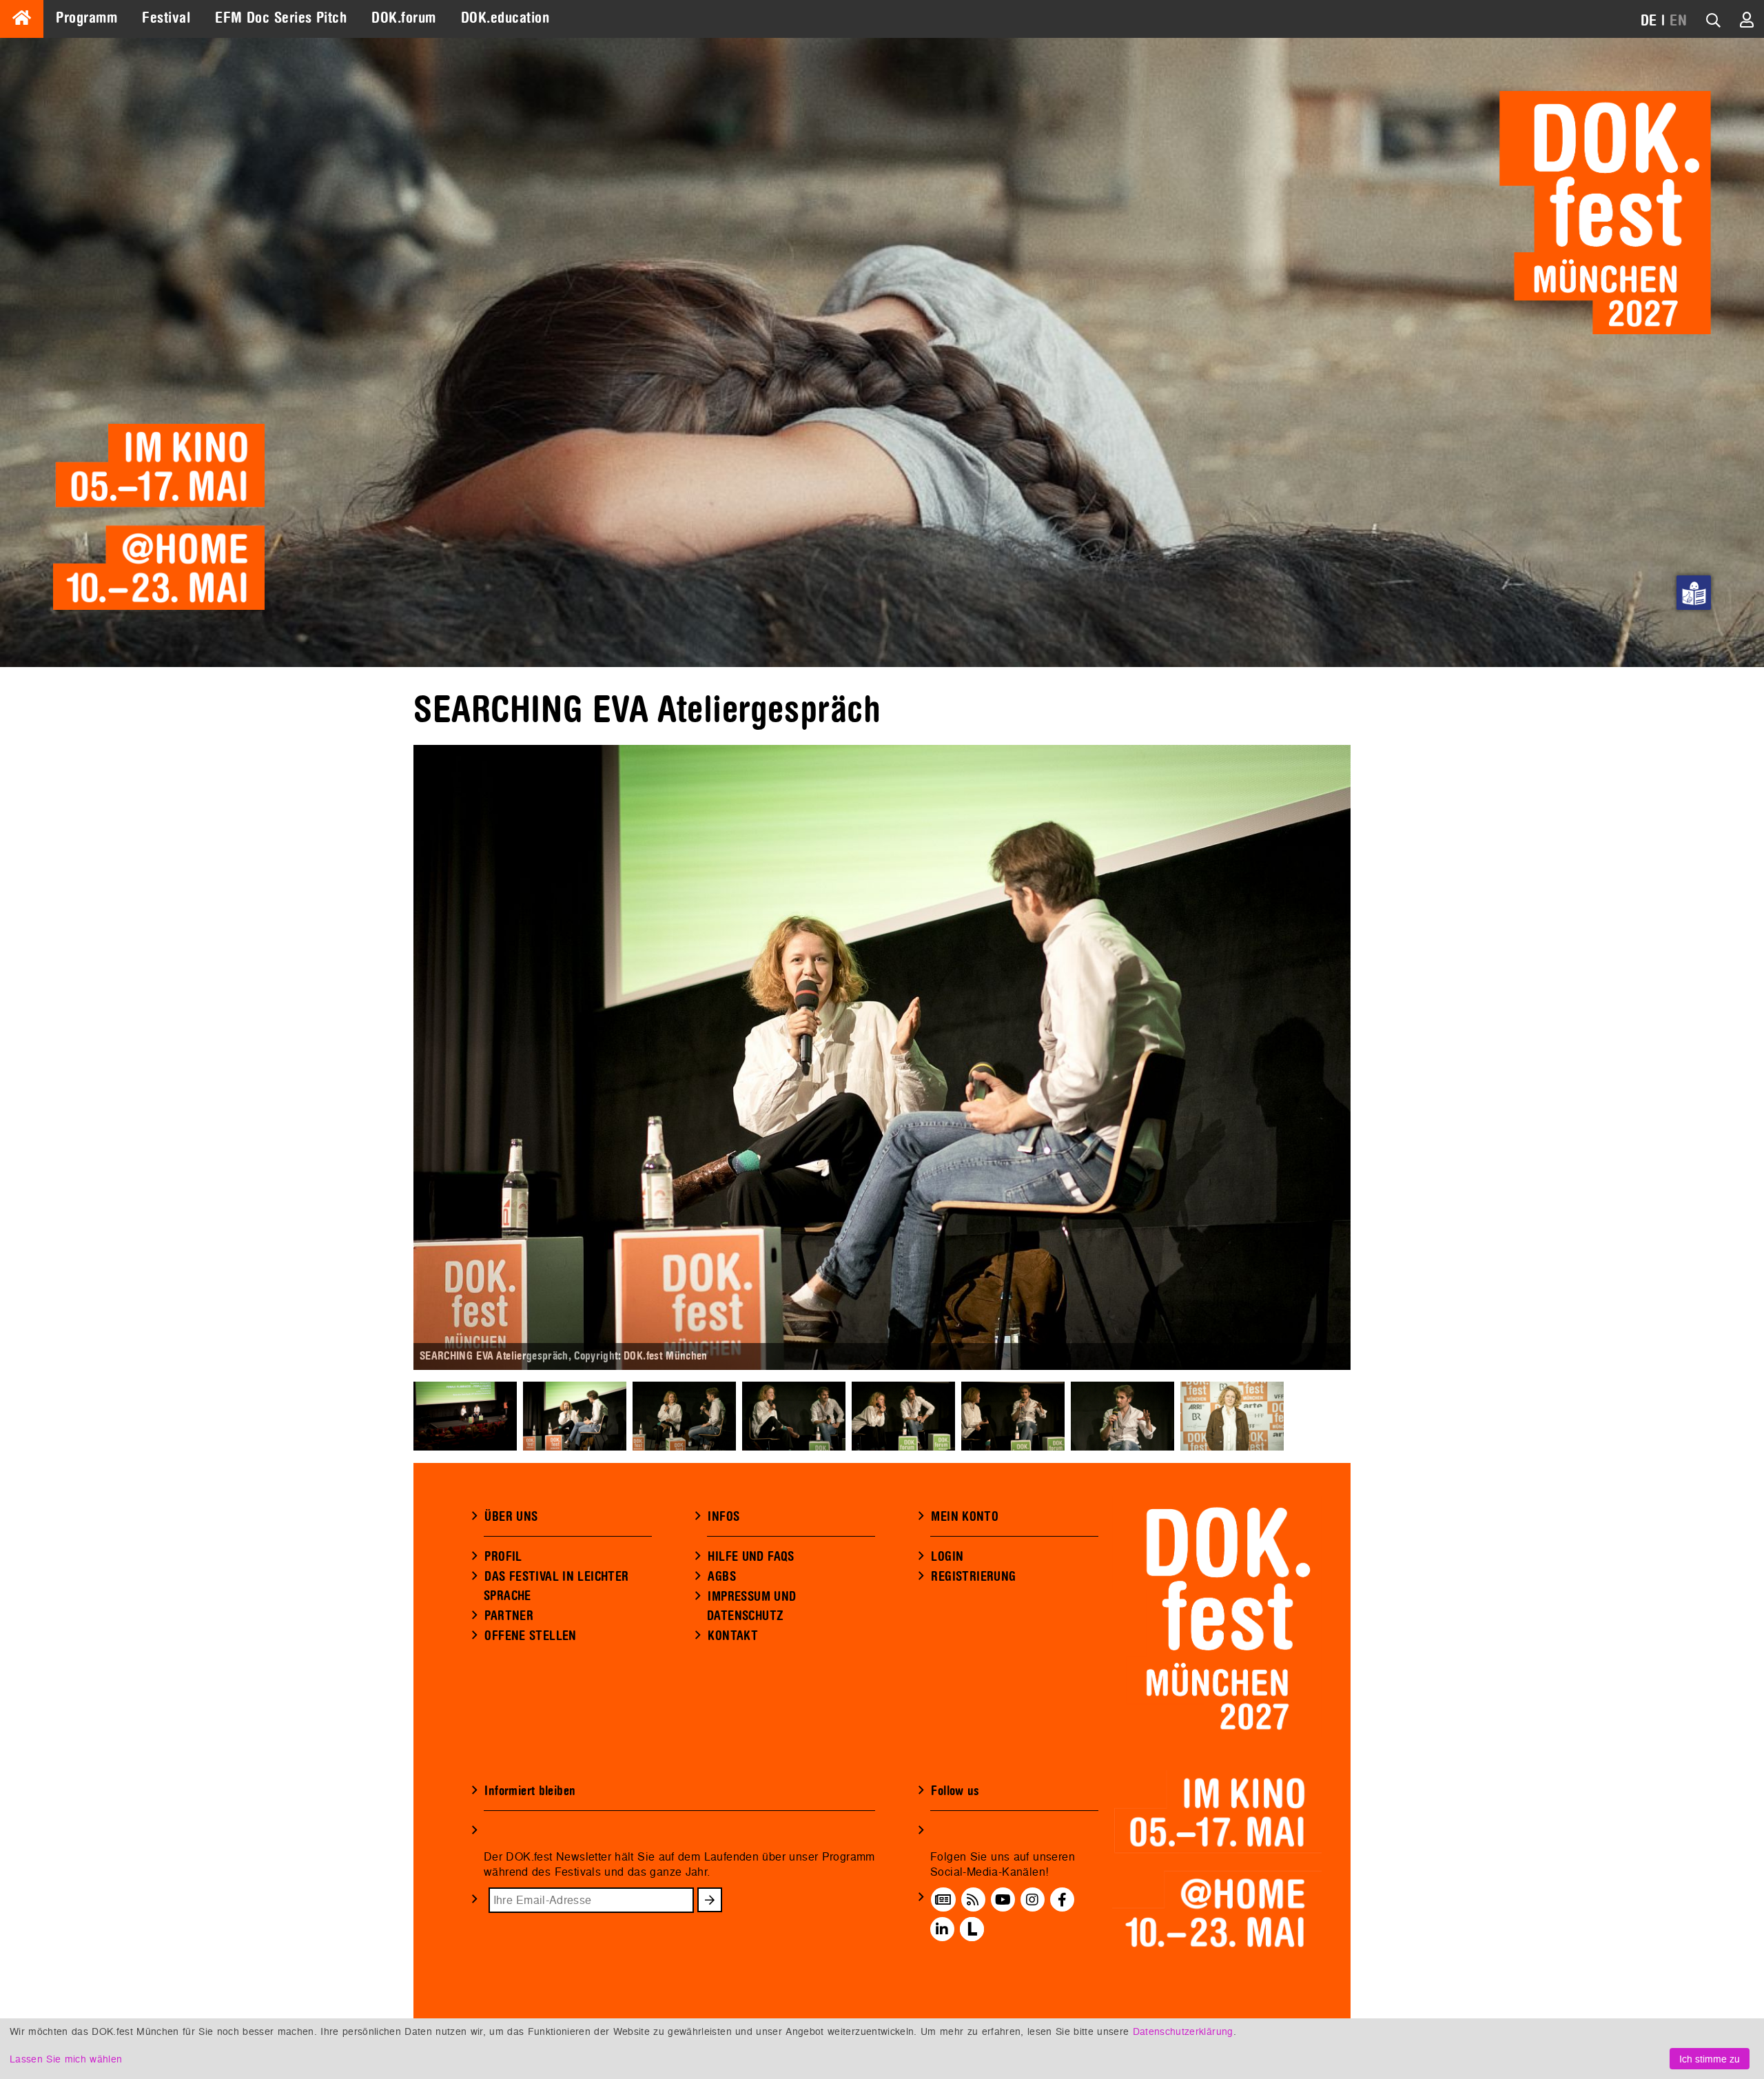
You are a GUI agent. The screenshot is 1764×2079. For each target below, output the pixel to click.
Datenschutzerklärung (1183, 2031)
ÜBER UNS (511, 1517)
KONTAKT (733, 1636)
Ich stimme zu (1710, 2059)
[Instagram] (1032, 1900)
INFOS (724, 1517)
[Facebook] (1062, 1900)
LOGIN (947, 1557)
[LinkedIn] (942, 1929)
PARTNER (509, 1616)
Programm (86, 18)
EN (1678, 21)
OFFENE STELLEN (530, 1636)
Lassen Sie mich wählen (66, 2059)
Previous (393, 1058)
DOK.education (505, 18)
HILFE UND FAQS (751, 1557)
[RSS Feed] (973, 1900)
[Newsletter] (943, 1900)
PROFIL (503, 1557)
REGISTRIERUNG (973, 1577)
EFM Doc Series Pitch (281, 18)
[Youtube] (1003, 1900)
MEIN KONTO (965, 1517)
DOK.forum (403, 18)
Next (1371, 1058)
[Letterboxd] (972, 1929)
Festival (166, 18)
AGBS (722, 1577)
